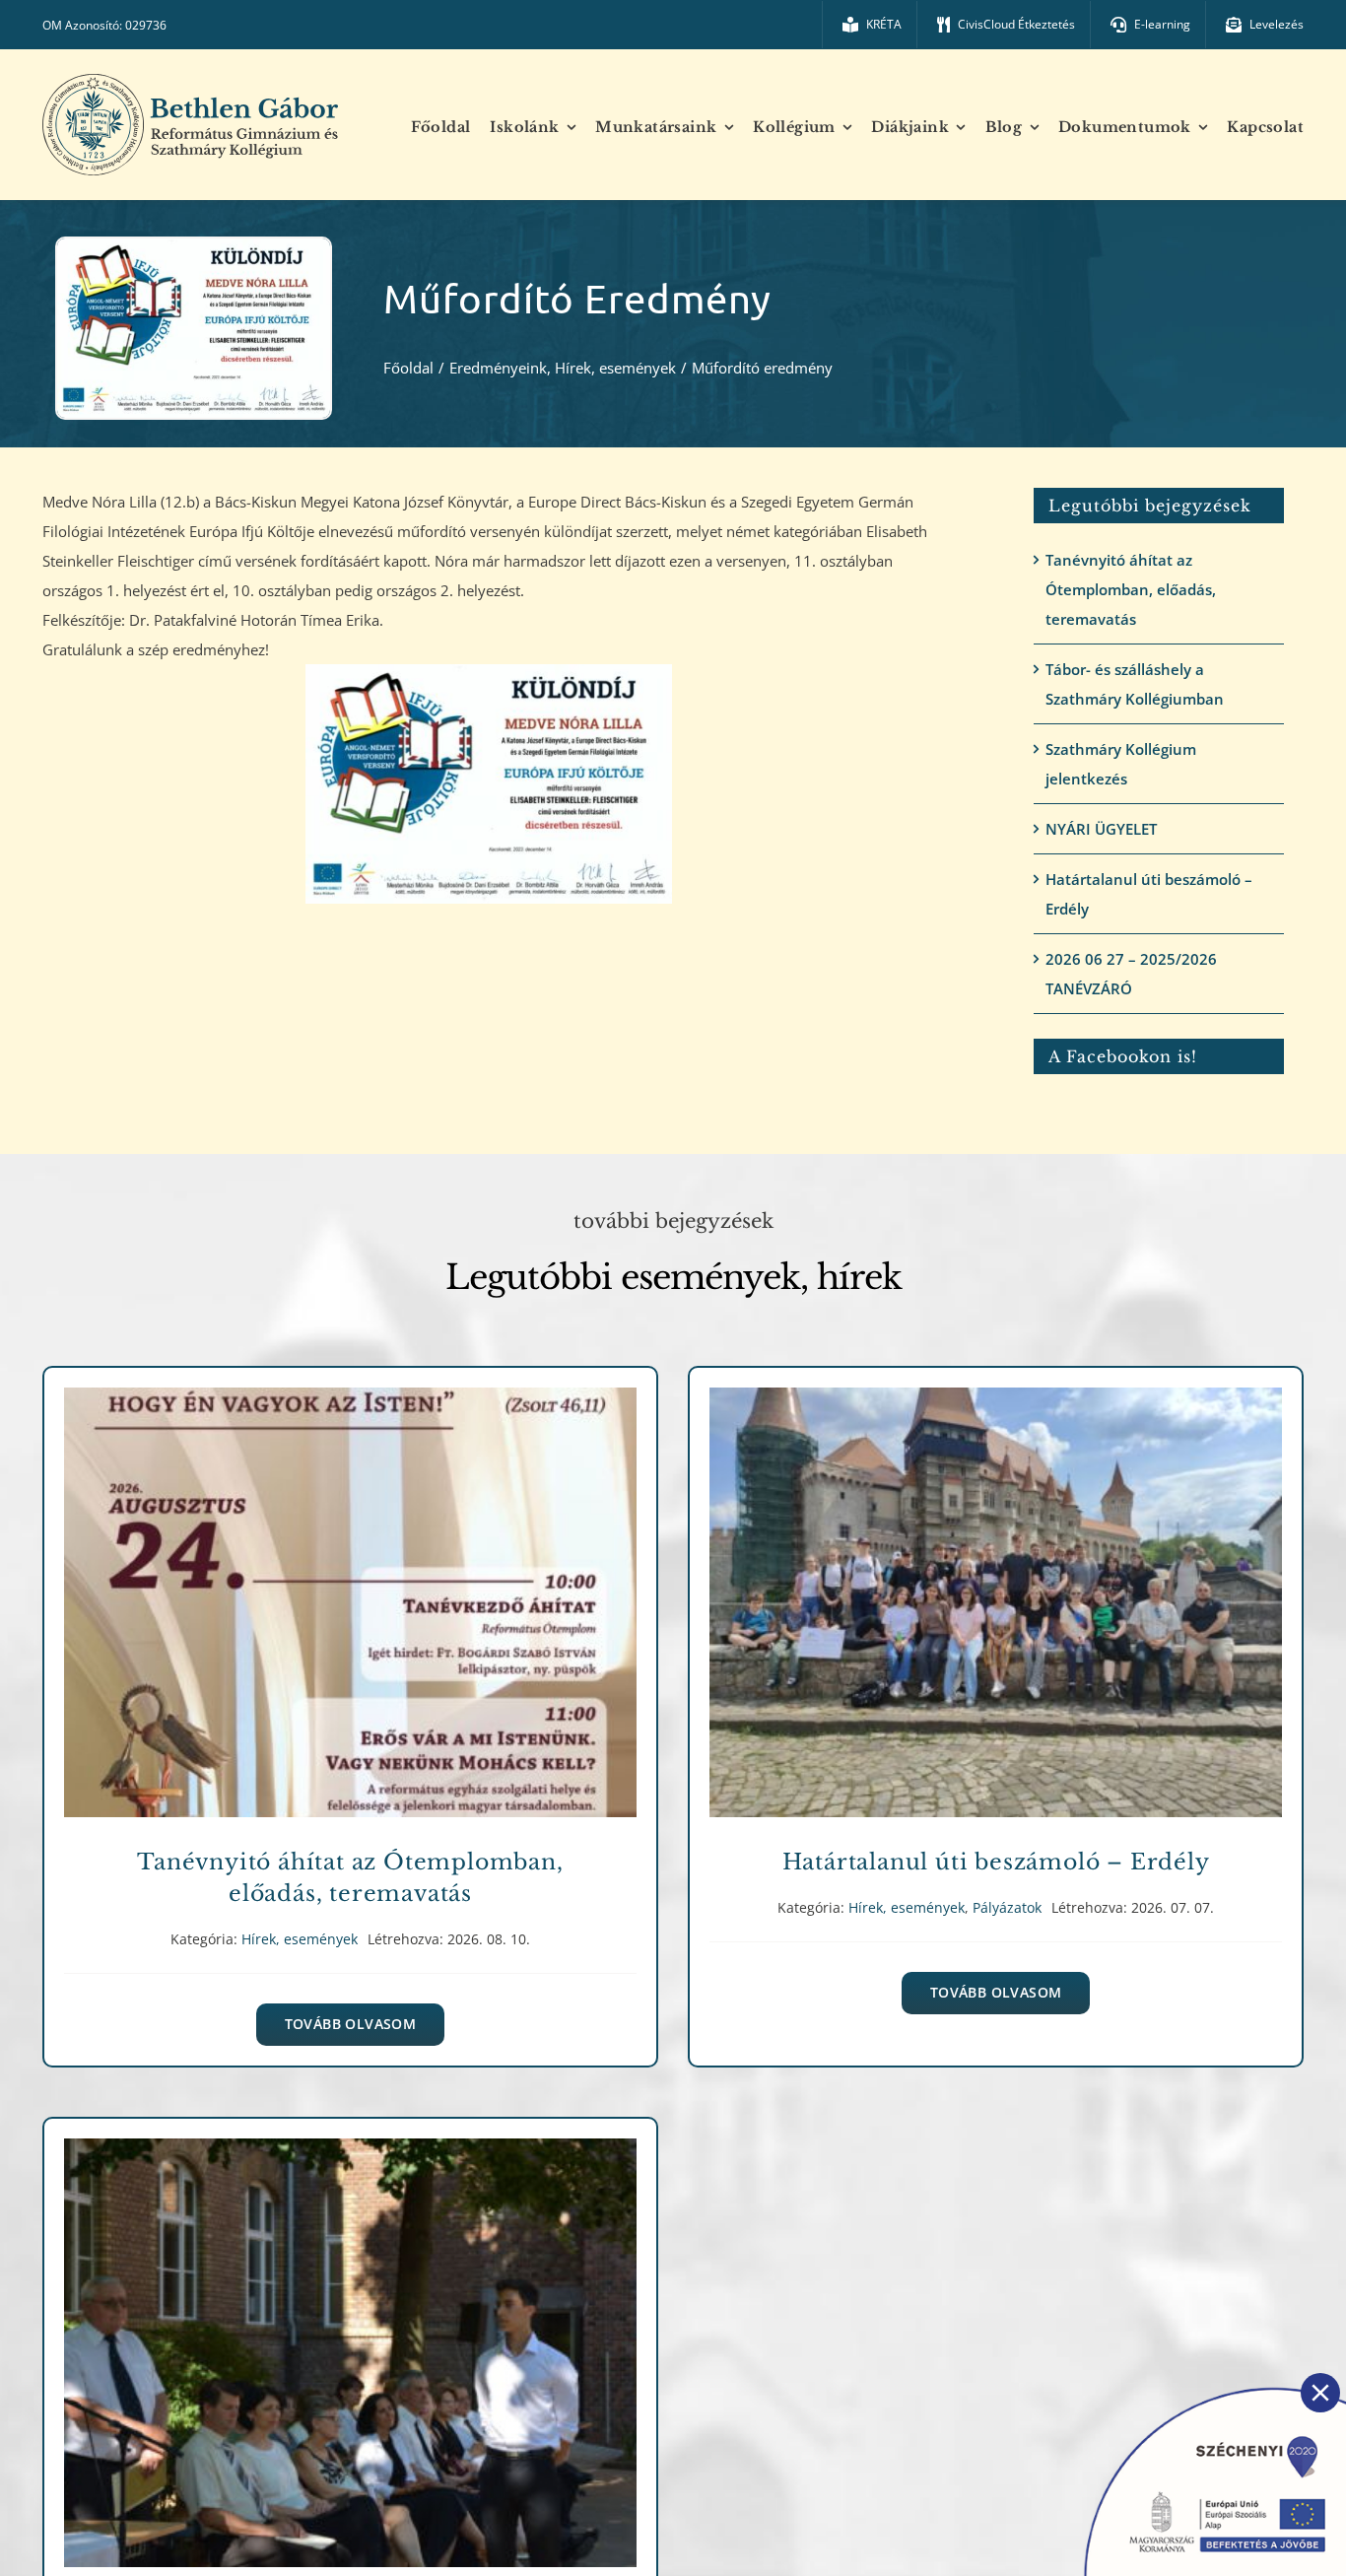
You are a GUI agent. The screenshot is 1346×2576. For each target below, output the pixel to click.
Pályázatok (1058, 1625)
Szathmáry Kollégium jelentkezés (1121, 764)
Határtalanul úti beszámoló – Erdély (1149, 894)
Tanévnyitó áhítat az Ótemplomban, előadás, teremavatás (1131, 589)
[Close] (1320, 2393)
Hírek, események (350, 1625)
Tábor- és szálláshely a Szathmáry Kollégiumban (1135, 684)
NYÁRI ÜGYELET (1101, 829)
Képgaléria (412, 2374)
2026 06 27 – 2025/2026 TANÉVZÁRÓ (1131, 974)
